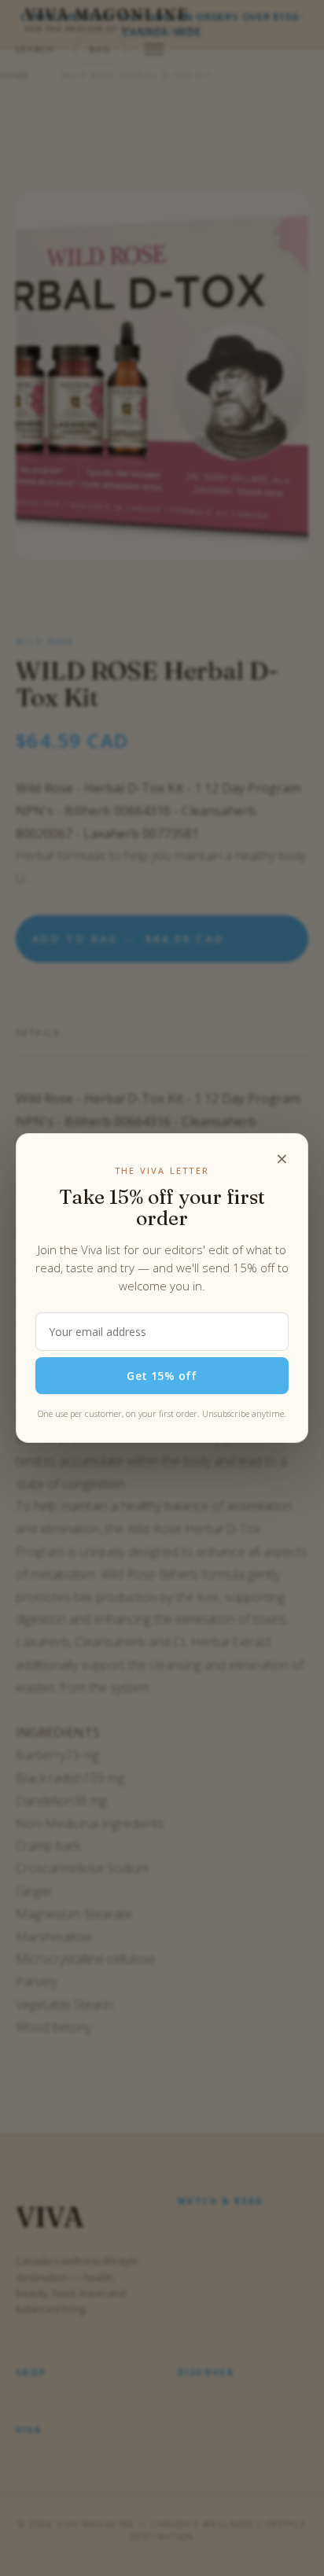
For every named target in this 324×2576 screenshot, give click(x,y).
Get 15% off (162, 1376)
